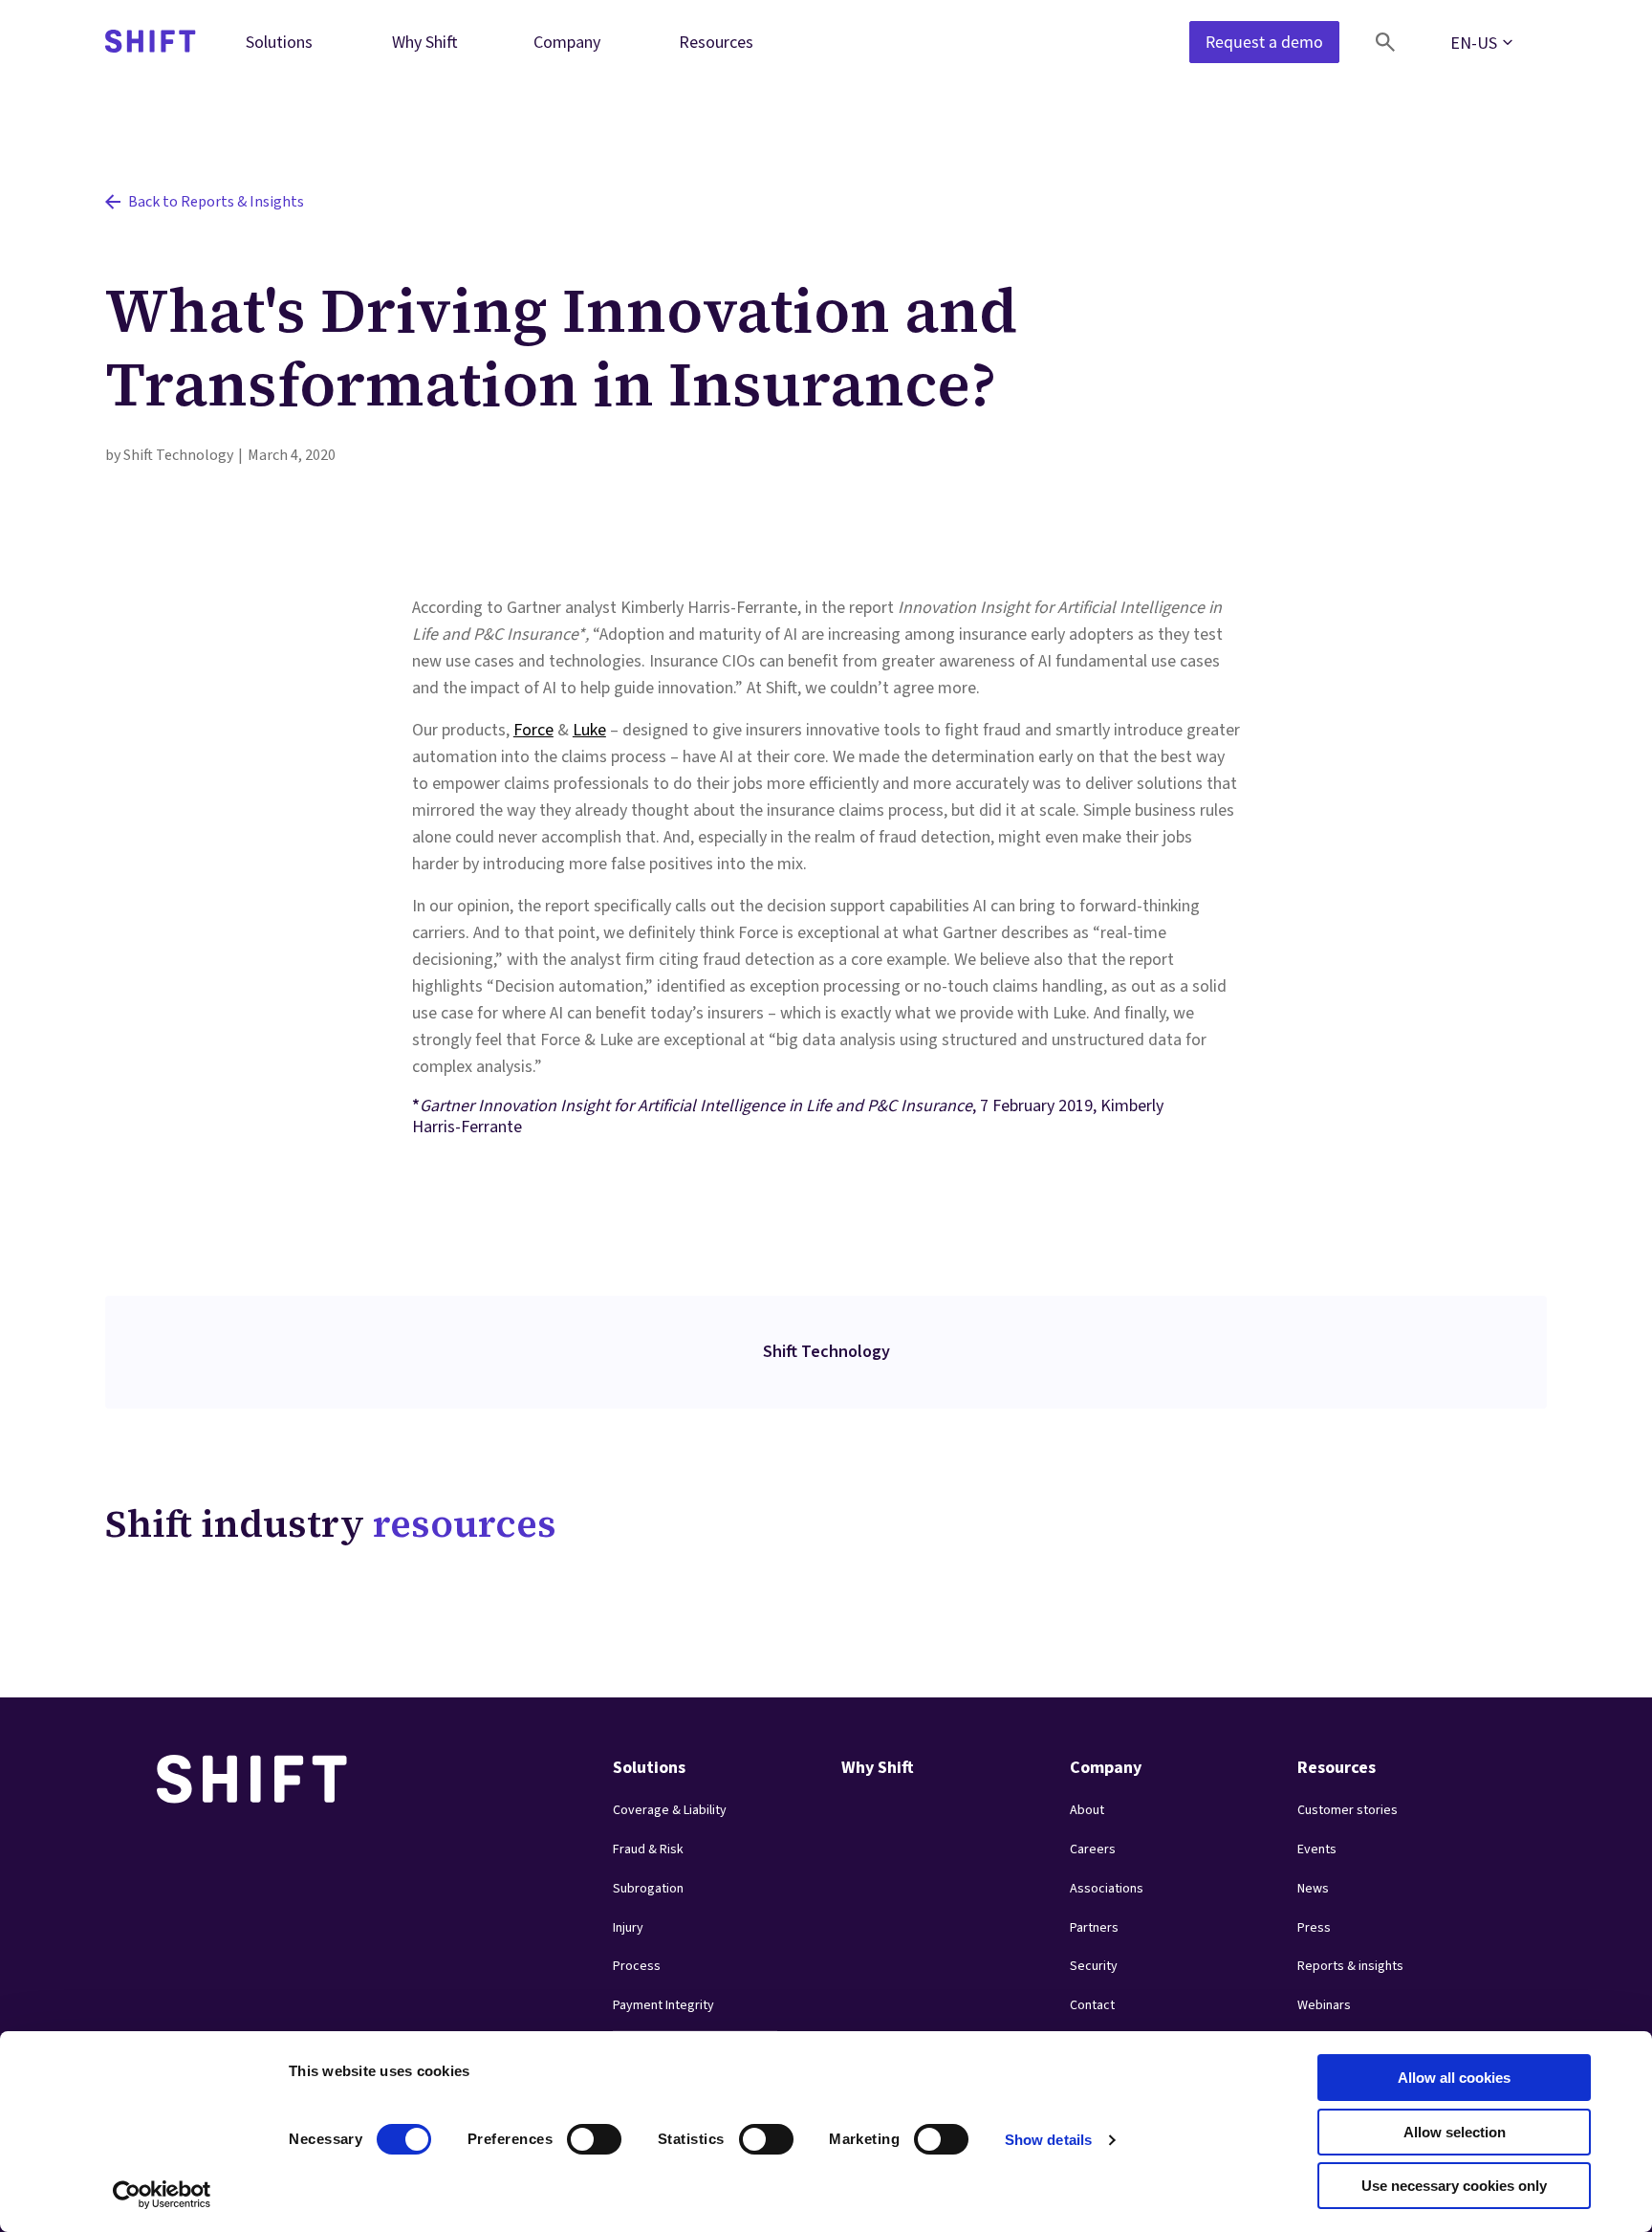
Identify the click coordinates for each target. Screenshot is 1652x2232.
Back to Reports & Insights (216, 202)
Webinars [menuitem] (1324, 2005)
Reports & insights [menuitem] (1350, 1966)
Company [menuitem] (567, 42)
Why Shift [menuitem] (425, 42)
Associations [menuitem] (1107, 1889)
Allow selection (1455, 2132)
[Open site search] (1385, 42)
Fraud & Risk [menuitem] (648, 1849)
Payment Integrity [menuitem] (663, 2005)
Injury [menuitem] (628, 1928)
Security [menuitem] (1094, 1966)
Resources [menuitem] (716, 42)
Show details (1048, 2140)
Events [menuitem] (1317, 1849)
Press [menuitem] (1314, 1928)
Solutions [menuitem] (279, 42)
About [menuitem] (1087, 1810)
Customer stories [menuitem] (1348, 1810)
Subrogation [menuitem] (648, 1889)
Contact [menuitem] (1092, 2005)
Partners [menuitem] (1094, 1928)
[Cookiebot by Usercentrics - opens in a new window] (162, 2195)
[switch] (576, 2134)
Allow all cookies (1454, 2078)
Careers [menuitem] (1093, 1849)
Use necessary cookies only (1454, 2186)
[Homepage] (151, 43)
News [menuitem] (1313, 1889)
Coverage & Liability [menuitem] (670, 1810)
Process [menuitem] (637, 1966)
